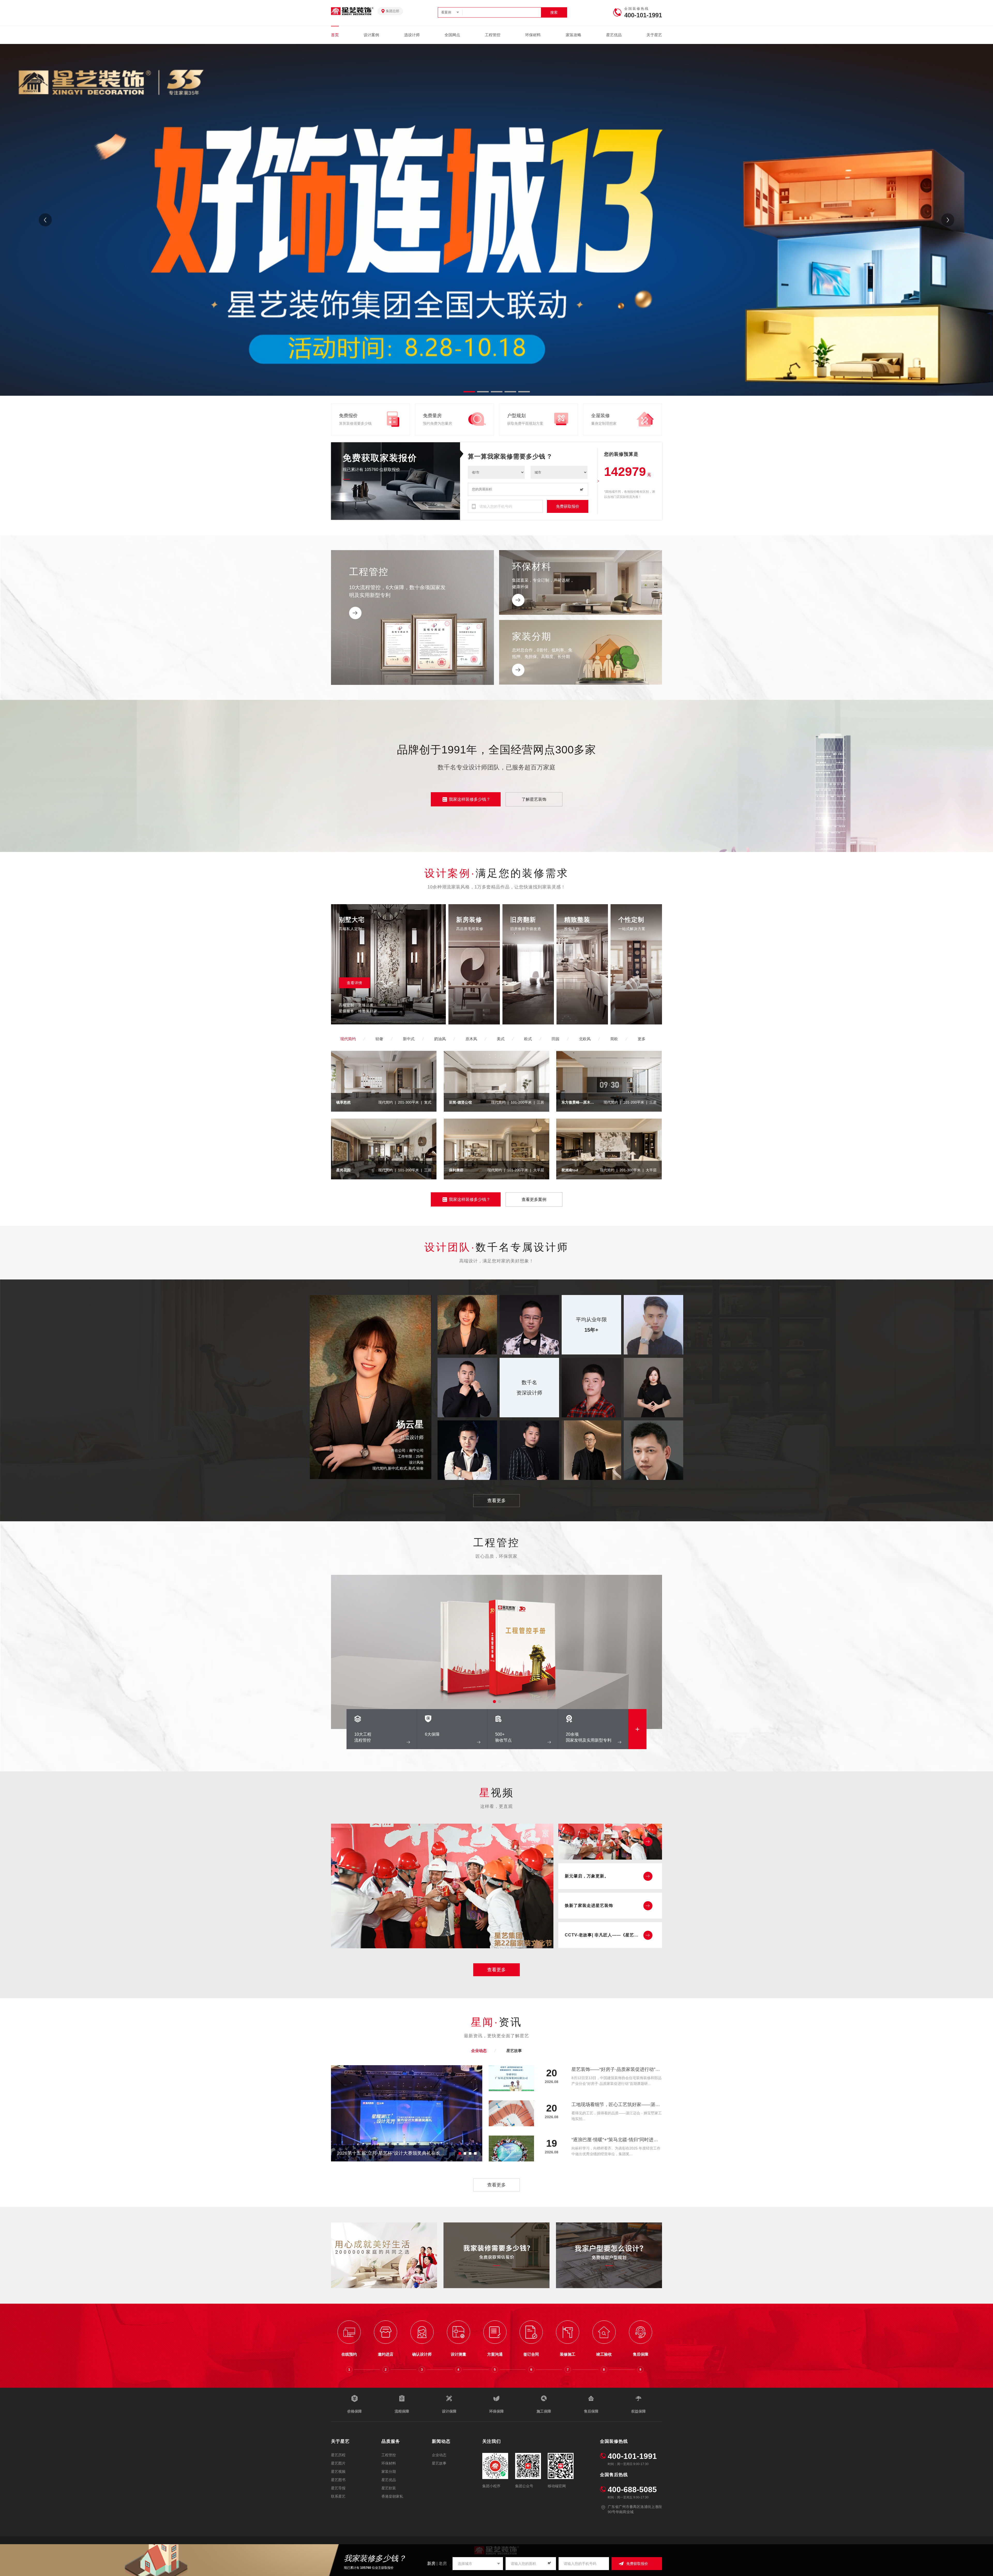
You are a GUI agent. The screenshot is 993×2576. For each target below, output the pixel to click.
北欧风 (585, 1039)
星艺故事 (514, 2051)
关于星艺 (654, 35)
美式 (501, 1039)
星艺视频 (338, 2472)
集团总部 (393, 11)
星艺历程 (338, 2455)
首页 (335, 35)
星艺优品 (614, 35)
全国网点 (452, 35)
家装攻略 (574, 35)
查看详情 (355, 983)
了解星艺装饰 (534, 799)
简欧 (614, 1039)
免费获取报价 (568, 506)
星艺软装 (389, 2488)
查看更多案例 (534, 1199)
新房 (431, 2563)
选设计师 (412, 35)
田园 (555, 1039)
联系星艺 (338, 2496)
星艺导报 (338, 2488)
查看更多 (496, 1501)
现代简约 (348, 1039)
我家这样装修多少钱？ (470, 799)
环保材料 (533, 35)
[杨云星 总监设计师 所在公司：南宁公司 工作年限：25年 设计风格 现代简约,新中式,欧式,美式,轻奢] (371, 1478)
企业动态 (479, 2051)
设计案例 (371, 35)
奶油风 (440, 1039)
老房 (443, 2563)
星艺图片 (338, 2463)
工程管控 (493, 35)
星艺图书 (338, 2480)
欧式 (528, 1039)
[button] (948, 220)
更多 (642, 1039)
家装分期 (389, 2472)
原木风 (471, 1039)
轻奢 (379, 1039)
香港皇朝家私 (392, 2496)
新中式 (409, 1039)
